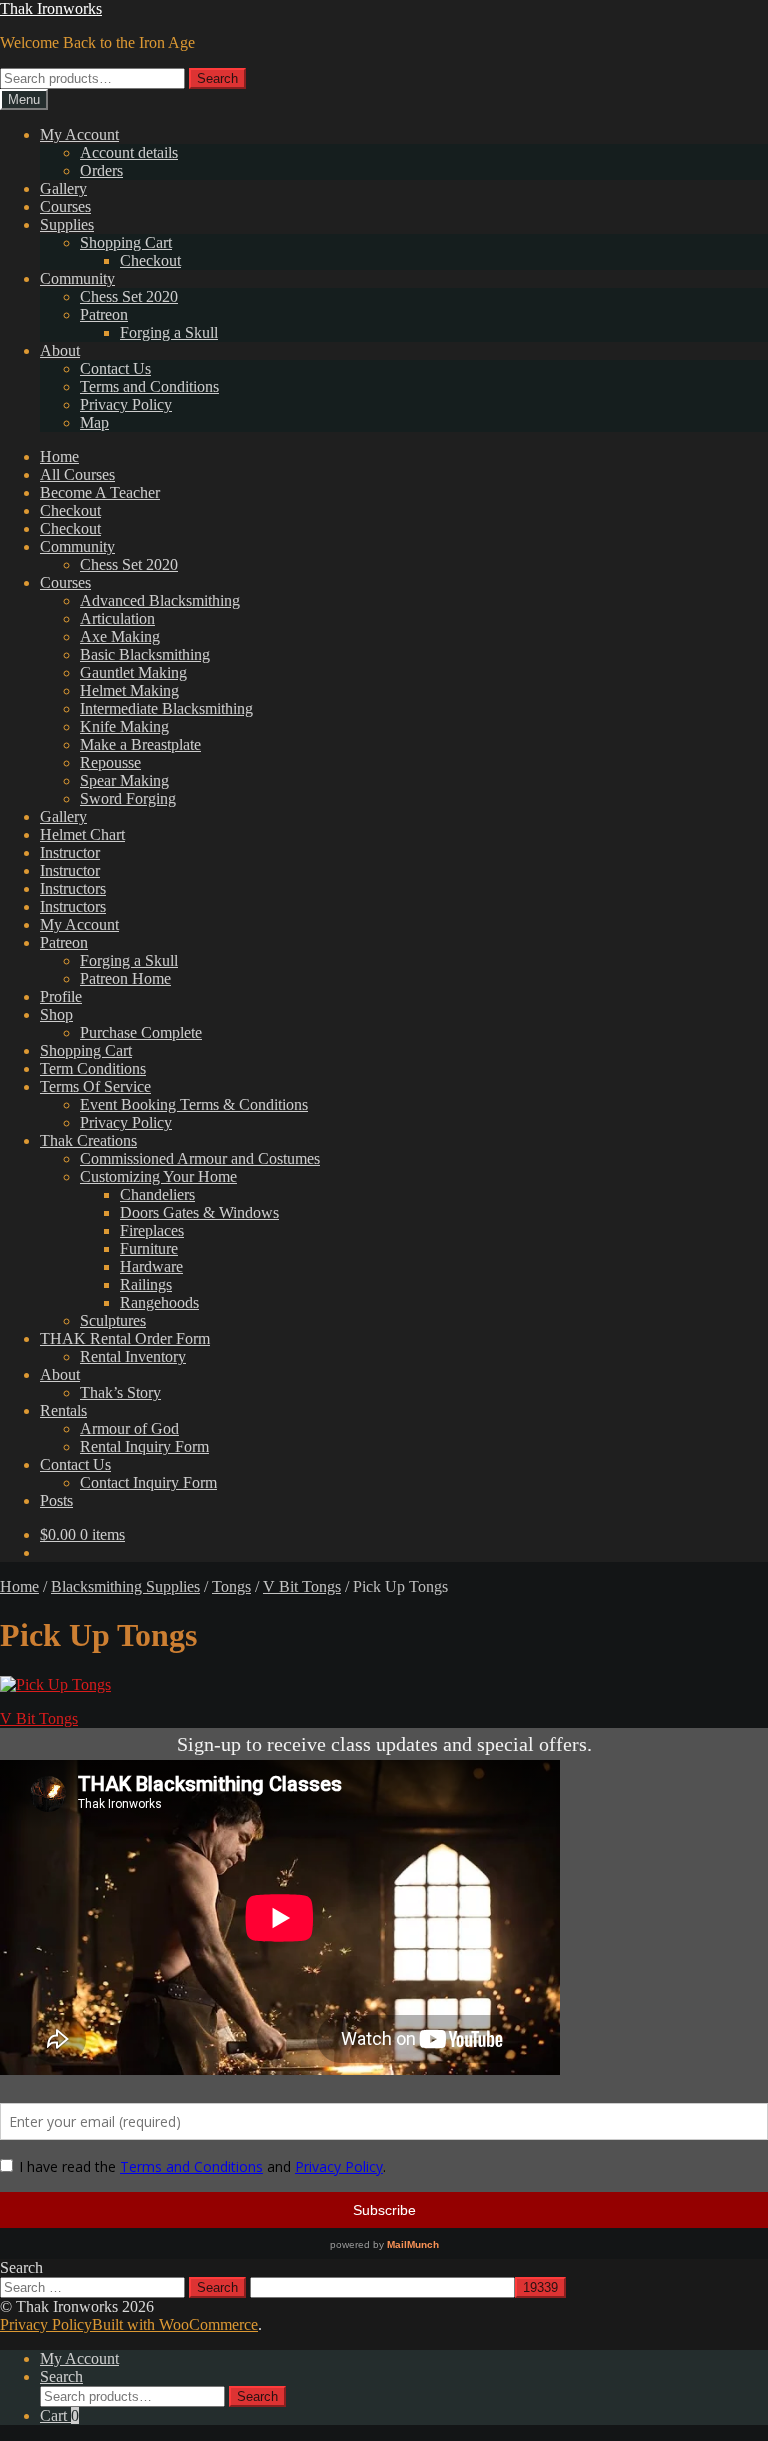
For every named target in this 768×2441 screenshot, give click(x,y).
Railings (146, 1284)
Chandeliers (157, 1194)
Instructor (70, 852)
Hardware (151, 1266)
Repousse (110, 762)
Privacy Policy (126, 404)
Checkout (150, 260)
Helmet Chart (82, 834)
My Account (79, 134)
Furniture (149, 1248)
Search (217, 78)
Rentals (63, 1410)
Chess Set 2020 (129, 296)
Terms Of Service (95, 1086)
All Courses (77, 474)
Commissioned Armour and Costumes (200, 1158)
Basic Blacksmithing (145, 654)
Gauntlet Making (133, 672)
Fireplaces (152, 1230)
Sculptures (113, 1320)
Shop (56, 1014)
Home (59, 456)
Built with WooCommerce (175, 2324)
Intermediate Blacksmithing (166, 708)
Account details (129, 152)
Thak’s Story (120, 1392)
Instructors (73, 888)
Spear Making (124, 780)
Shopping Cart (126, 242)
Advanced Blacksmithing (160, 600)
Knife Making (124, 726)
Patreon (104, 314)
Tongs (231, 1586)
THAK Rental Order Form (125, 1338)
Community (77, 278)
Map (94, 422)
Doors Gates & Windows (199, 1212)
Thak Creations (88, 1140)
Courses (65, 206)
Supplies (67, 224)
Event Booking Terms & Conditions (194, 1104)
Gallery (63, 188)
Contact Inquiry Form (148, 1482)
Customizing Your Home (158, 1176)
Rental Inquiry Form (144, 1446)
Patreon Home (125, 978)
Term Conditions (93, 1068)
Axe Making (120, 636)
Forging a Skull (169, 332)
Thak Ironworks (51, 8)
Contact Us (115, 368)
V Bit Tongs (302, 1586)
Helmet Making (129, 690)
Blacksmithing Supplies (125, 1586)
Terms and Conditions (149, 386)
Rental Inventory (133, 1356)
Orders (101, 170)
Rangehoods (159, 1302)
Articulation (117, 618)
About (60, 350)
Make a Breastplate (140, 744)
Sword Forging (128, 798)
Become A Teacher (100, 492)
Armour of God (129, 1428)
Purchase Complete (141, 1032)
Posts (56, 1500)
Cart (59, 2415)
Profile (61, 996)
